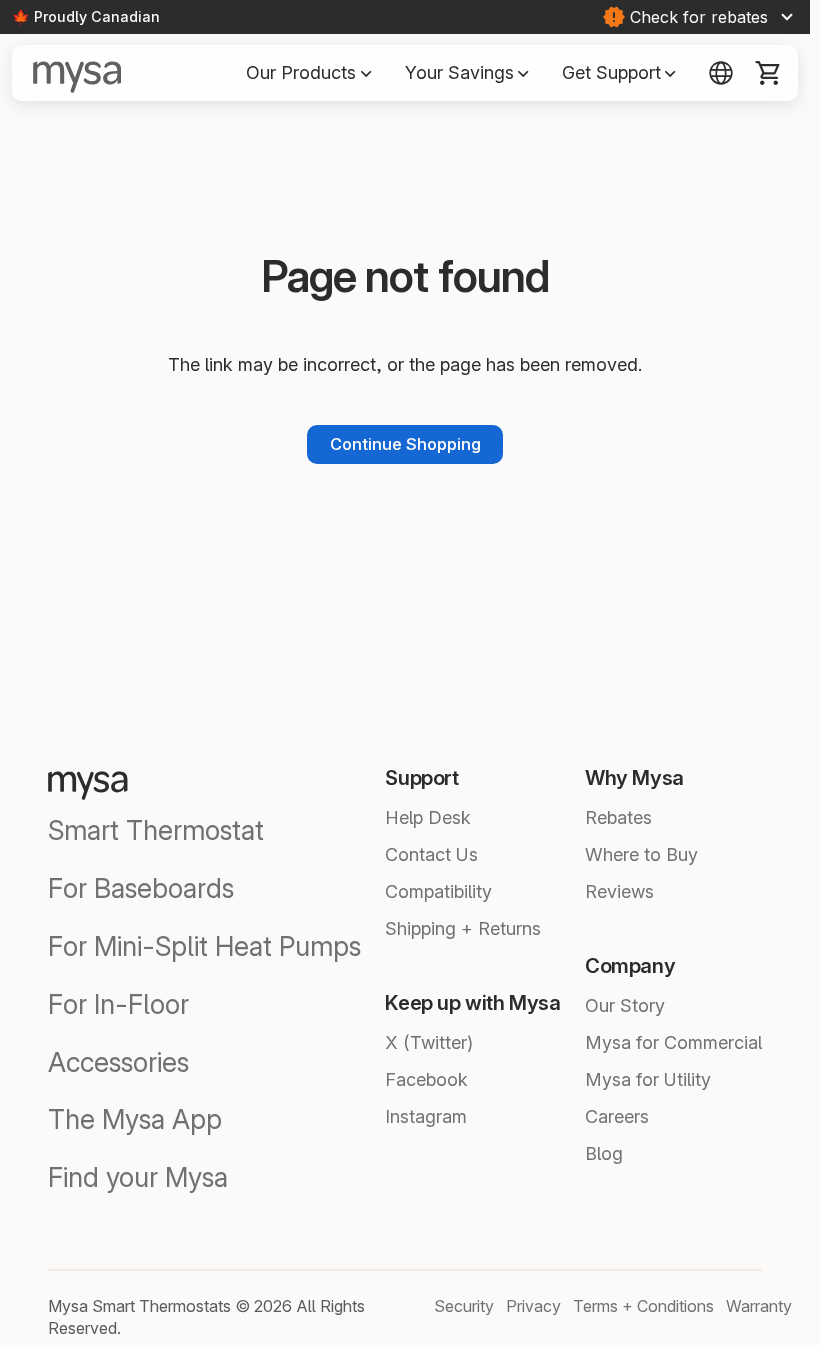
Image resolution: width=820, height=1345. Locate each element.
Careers (617, 1116)
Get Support (619, 72)
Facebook (426, 1079)
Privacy (533, 1306)
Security (464, 1306)
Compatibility (438, 891)
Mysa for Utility (648, 1079)
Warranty (759, 1306)
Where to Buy (641, 854)
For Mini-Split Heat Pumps (204, 946)
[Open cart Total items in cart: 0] (769, 73)
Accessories (118, 1062)
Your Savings (467, 72)
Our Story (625, 1005)
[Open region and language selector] (721, 73)
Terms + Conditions (643, 1306)
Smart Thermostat (156, 830)
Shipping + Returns (463, 928)
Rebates (618, 817)
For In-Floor (118, 1004)
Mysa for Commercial (673, 1042)
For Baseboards (141, 888)
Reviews (619, 891)
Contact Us (431, 854)
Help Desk (428, 817)
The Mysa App (135, 1119)
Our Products (309, 72)
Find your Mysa (138, 1177)
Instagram (426, 1116)
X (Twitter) (429, 1042)
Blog (604, 1153)
